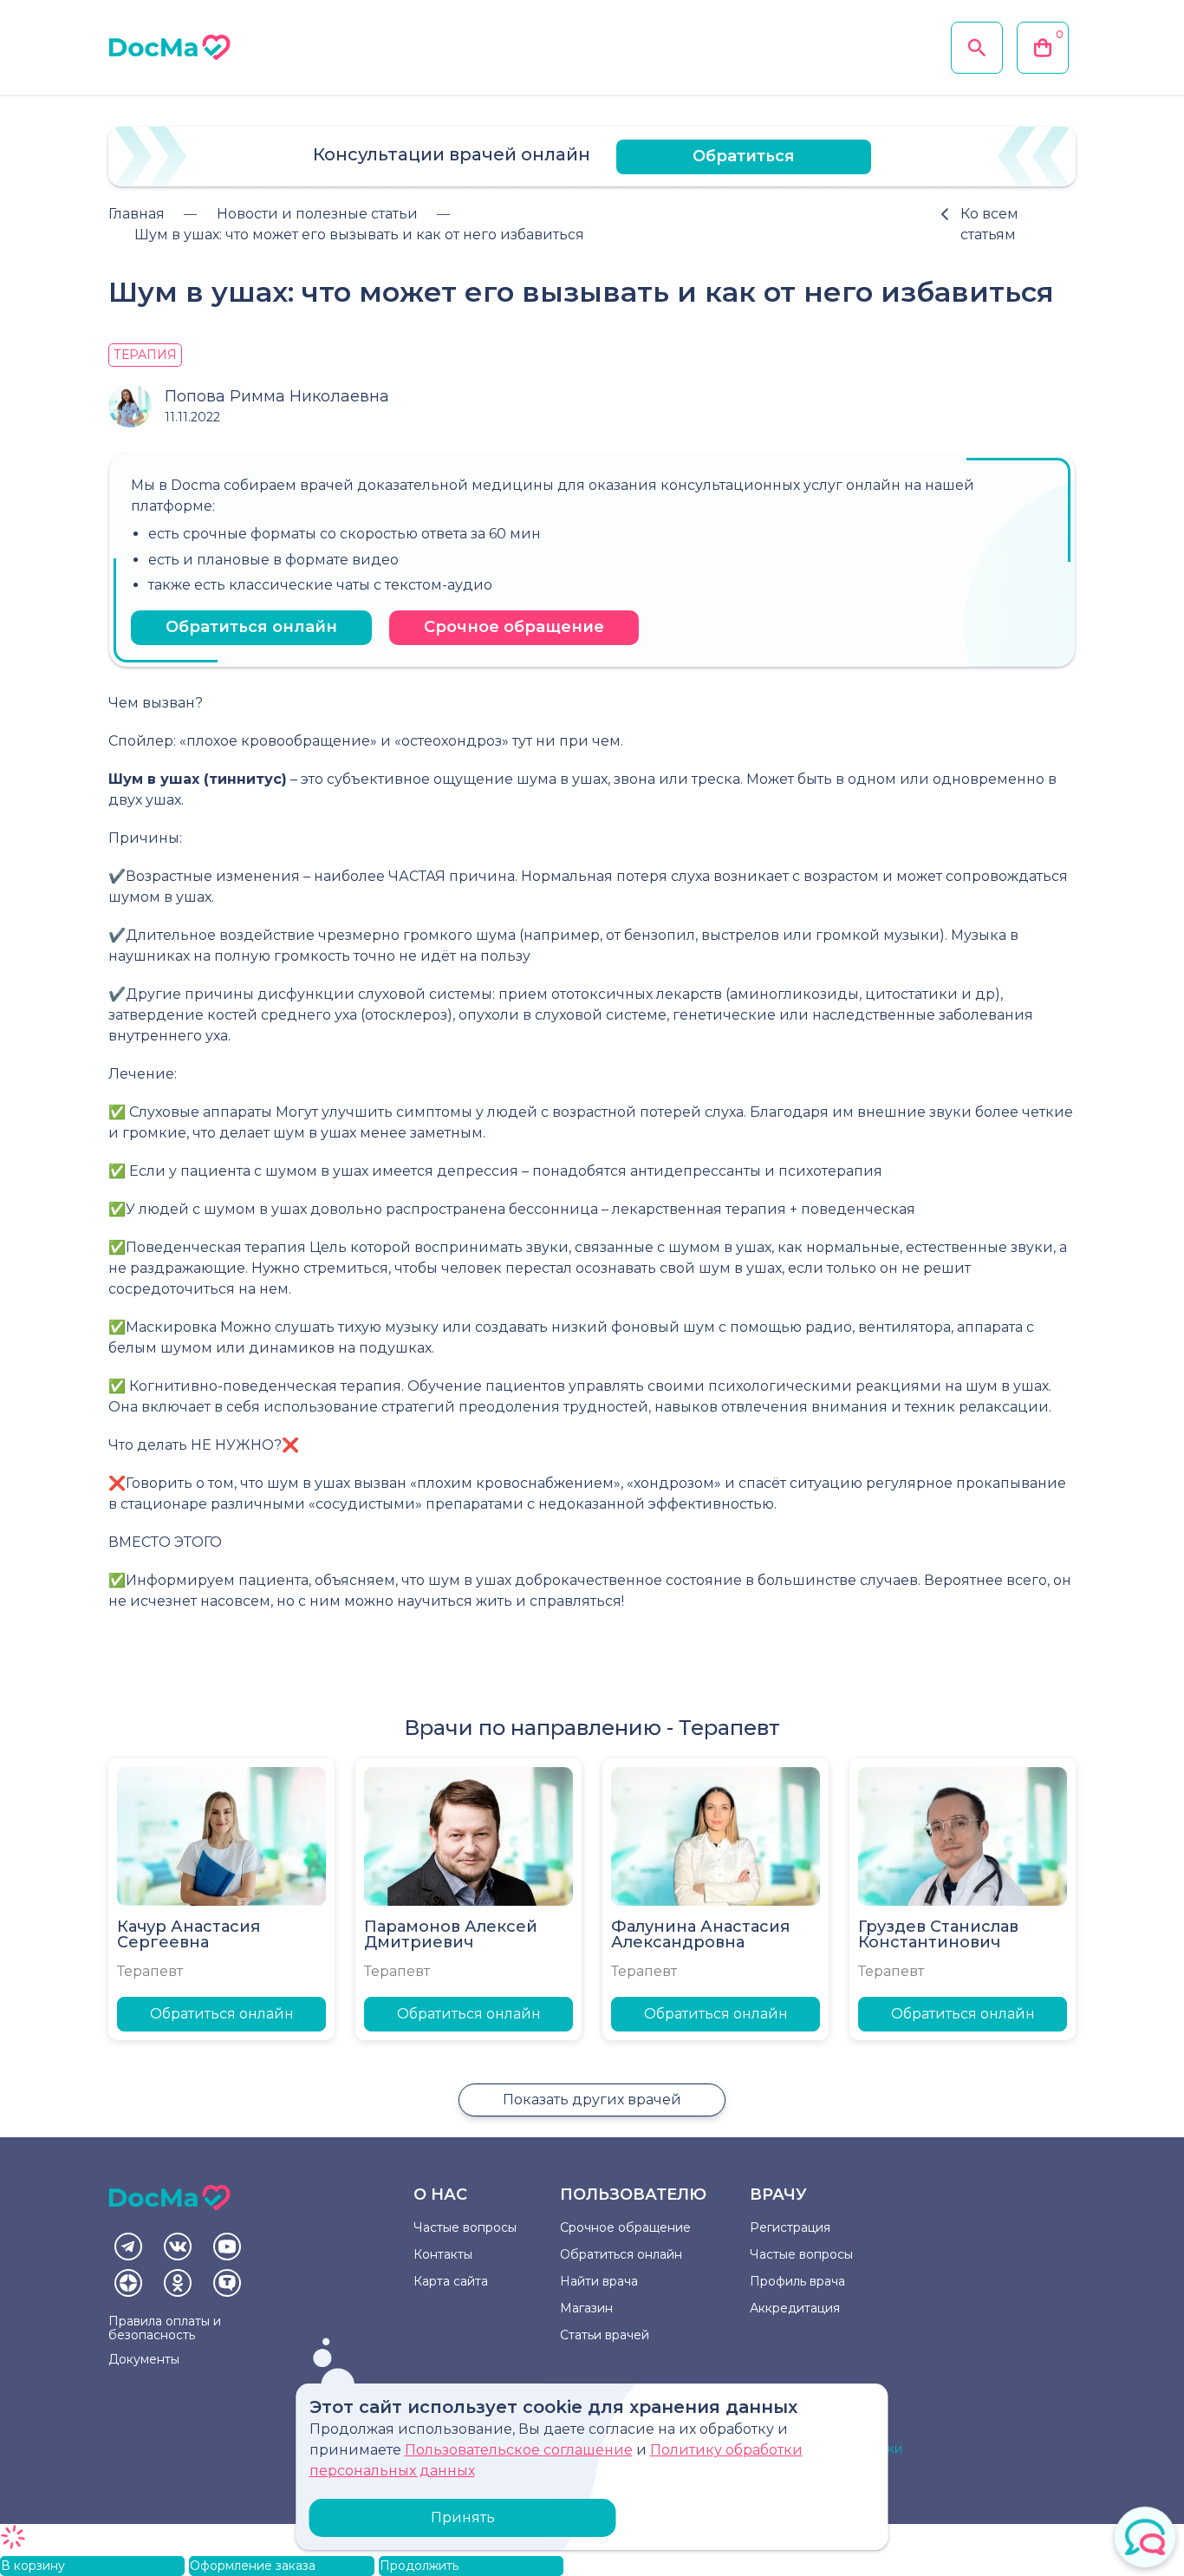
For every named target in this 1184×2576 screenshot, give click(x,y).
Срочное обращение (514, 627)
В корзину (33, 2566)
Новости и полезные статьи (317, 214)
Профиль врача (797, 2281)
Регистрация (790, 2227)
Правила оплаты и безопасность (165, 2328)
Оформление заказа (253, 2566)
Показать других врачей (592, 2100)
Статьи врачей (605, 2335)
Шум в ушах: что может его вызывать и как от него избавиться (359, 235)
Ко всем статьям (989, 224)
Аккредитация (795, 2308)
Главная (137, 214)
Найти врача (599, 2281)
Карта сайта (451, 2281)
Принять (463, 2517)
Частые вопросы (465, 2227)
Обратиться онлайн (251, 627)
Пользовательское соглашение (519, 2450)
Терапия (145, 355)
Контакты (443, 2254)
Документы (144, 2359)
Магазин (586, 2308)
